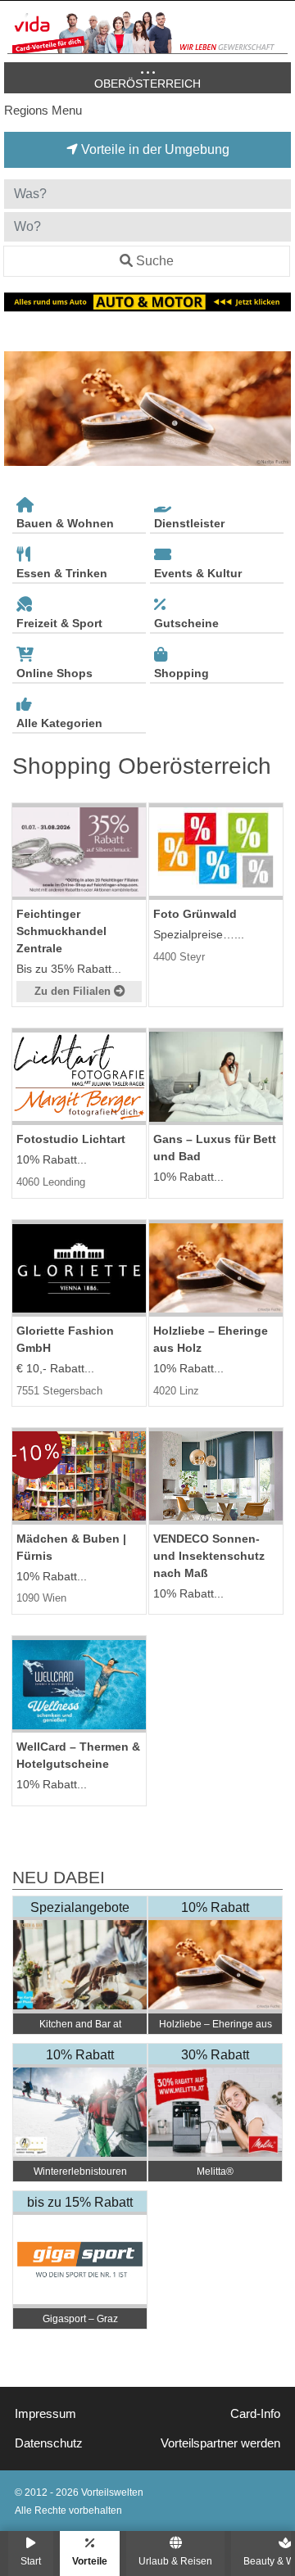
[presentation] (20, 409)
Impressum (45, 2414)
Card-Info (255, 2414)
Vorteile (90, 2561)
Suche (155, 261)
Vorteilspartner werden (220, 2443)
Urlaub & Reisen (175, 2561)
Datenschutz (49, 2443)
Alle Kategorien (59, 723)
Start (31, 2561)
